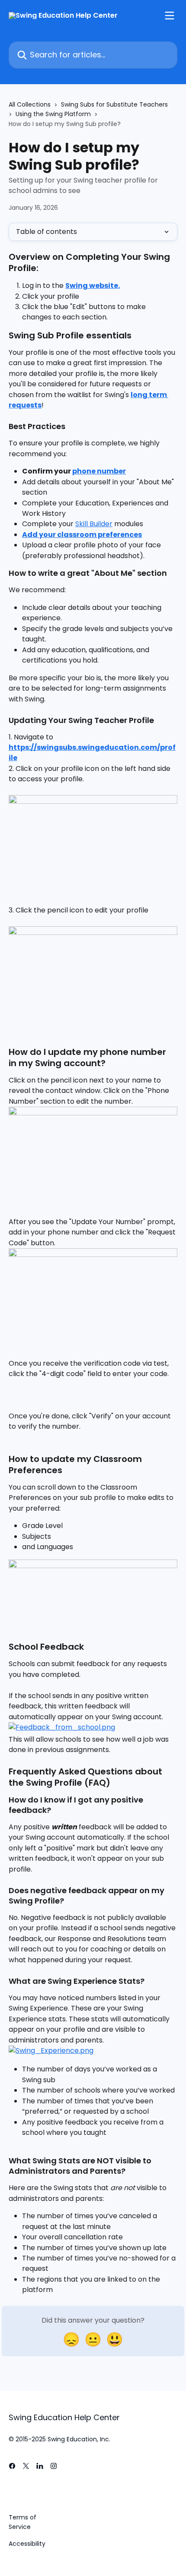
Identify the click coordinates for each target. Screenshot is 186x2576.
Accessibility (27, 2544)
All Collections (30, 104)
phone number (99, 471)
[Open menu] (170, 16)
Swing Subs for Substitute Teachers (114, 104)
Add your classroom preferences (82, 535)
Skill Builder (94, 524)
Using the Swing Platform (53, 114)
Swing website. (93, 286)
